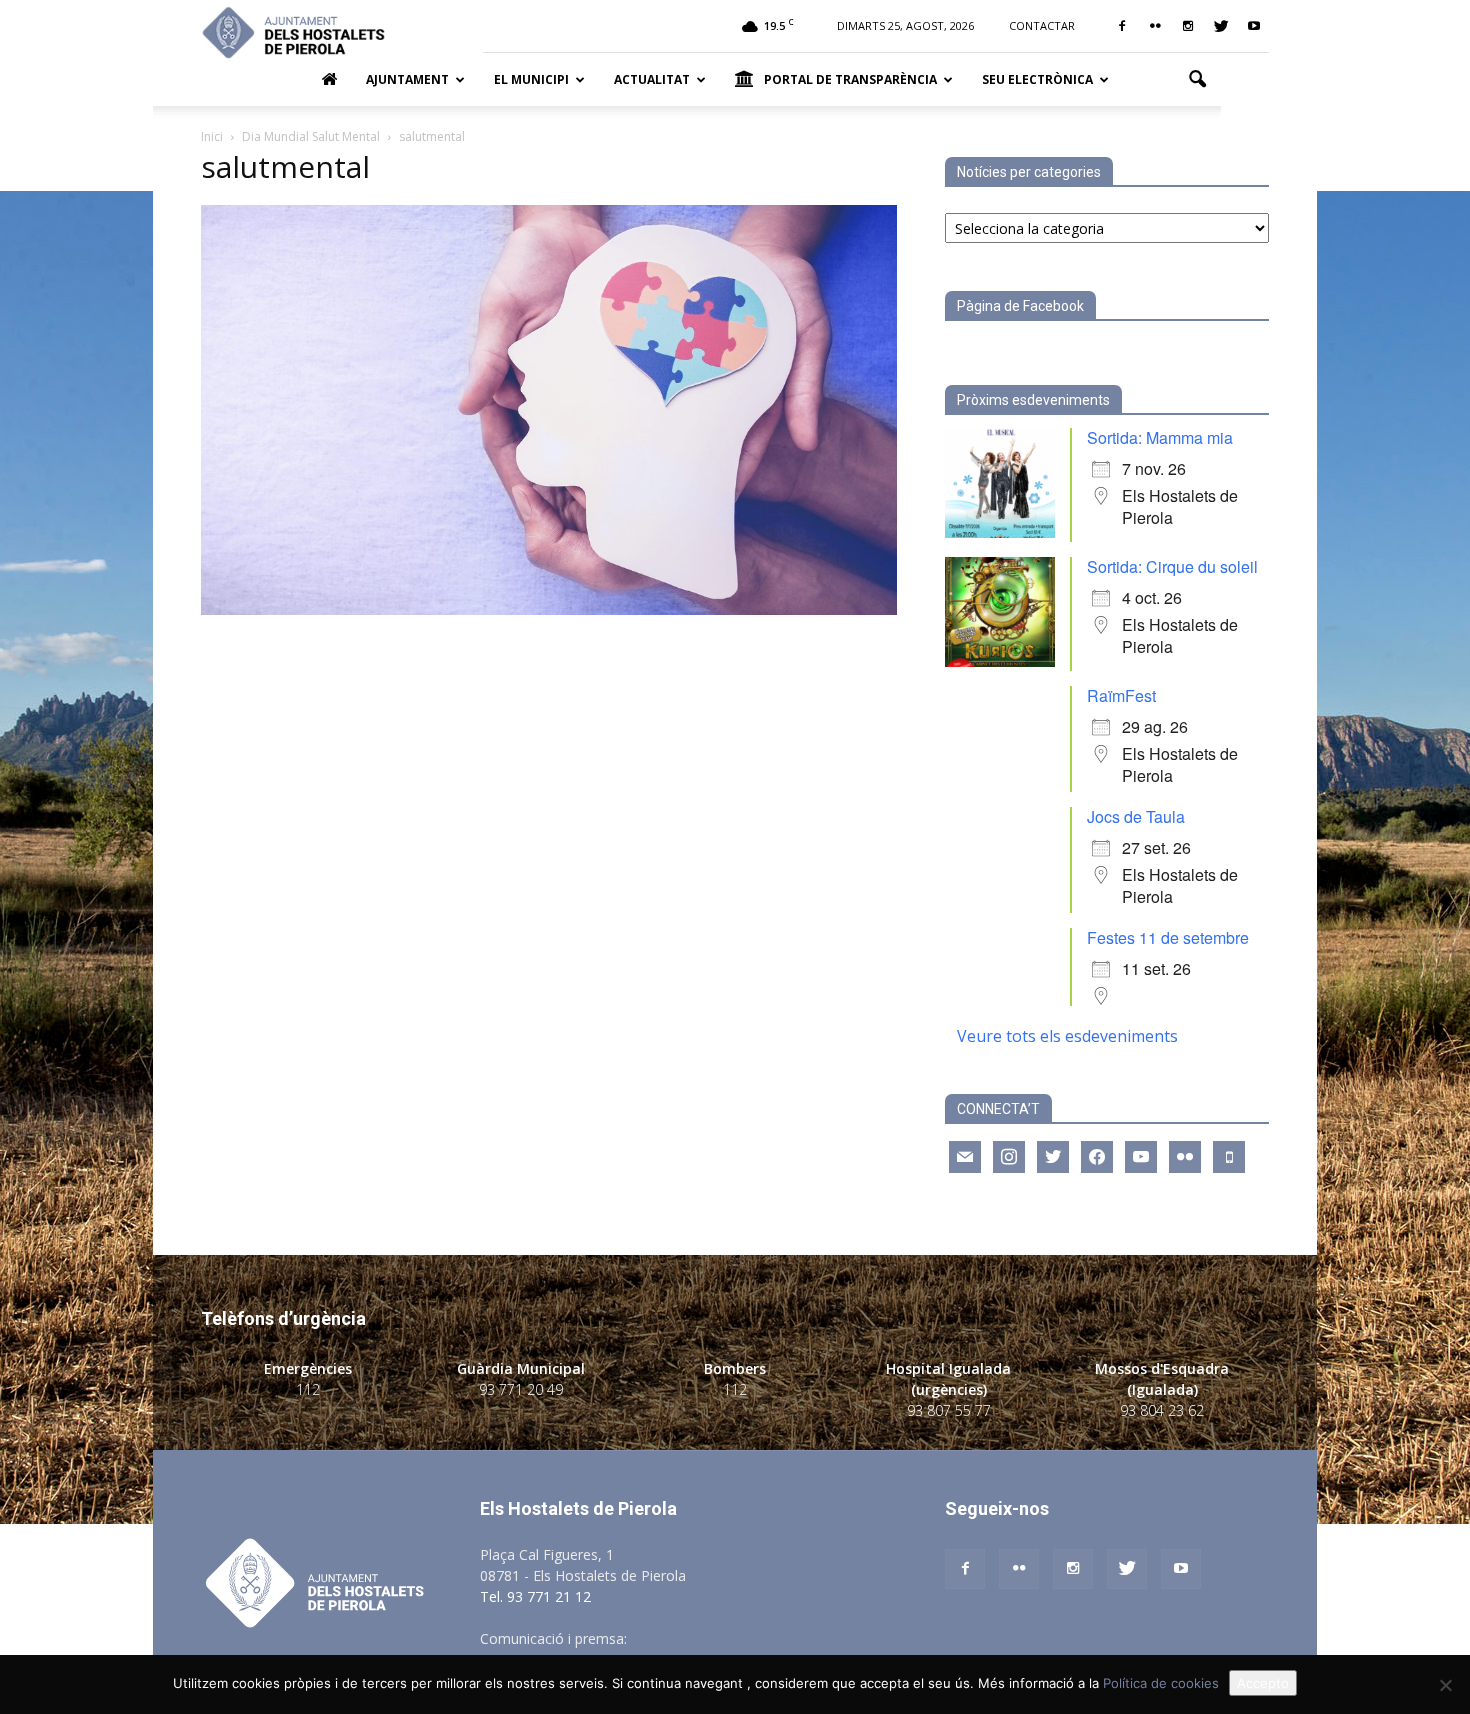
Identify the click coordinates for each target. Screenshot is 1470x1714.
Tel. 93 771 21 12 (535, 1596)
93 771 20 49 (521, 1389)
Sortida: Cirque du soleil (1172, 566)
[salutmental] (549, 609)
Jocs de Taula (1136, 816)
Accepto (1263, 1683)
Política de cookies (1161, 1683)
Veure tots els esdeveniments (1067, 1036)
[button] (1197, 80)
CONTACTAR (1042, 25)
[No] (1445, 1685)
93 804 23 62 (1162, 1410)
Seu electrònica (1037, 79)
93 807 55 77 (949, 1410)
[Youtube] (1254, 26)
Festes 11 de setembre (1168, 937)
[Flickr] (1155, 26)
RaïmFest (1121, 695)
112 (308, 1389)
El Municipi (531, 79)
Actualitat (652, 79)
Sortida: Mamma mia (1160, 437)
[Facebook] (1122, 26)
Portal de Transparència (850, 79)
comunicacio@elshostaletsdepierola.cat (759, 1638)
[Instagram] (1188, 26)
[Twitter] (1221, 26)
